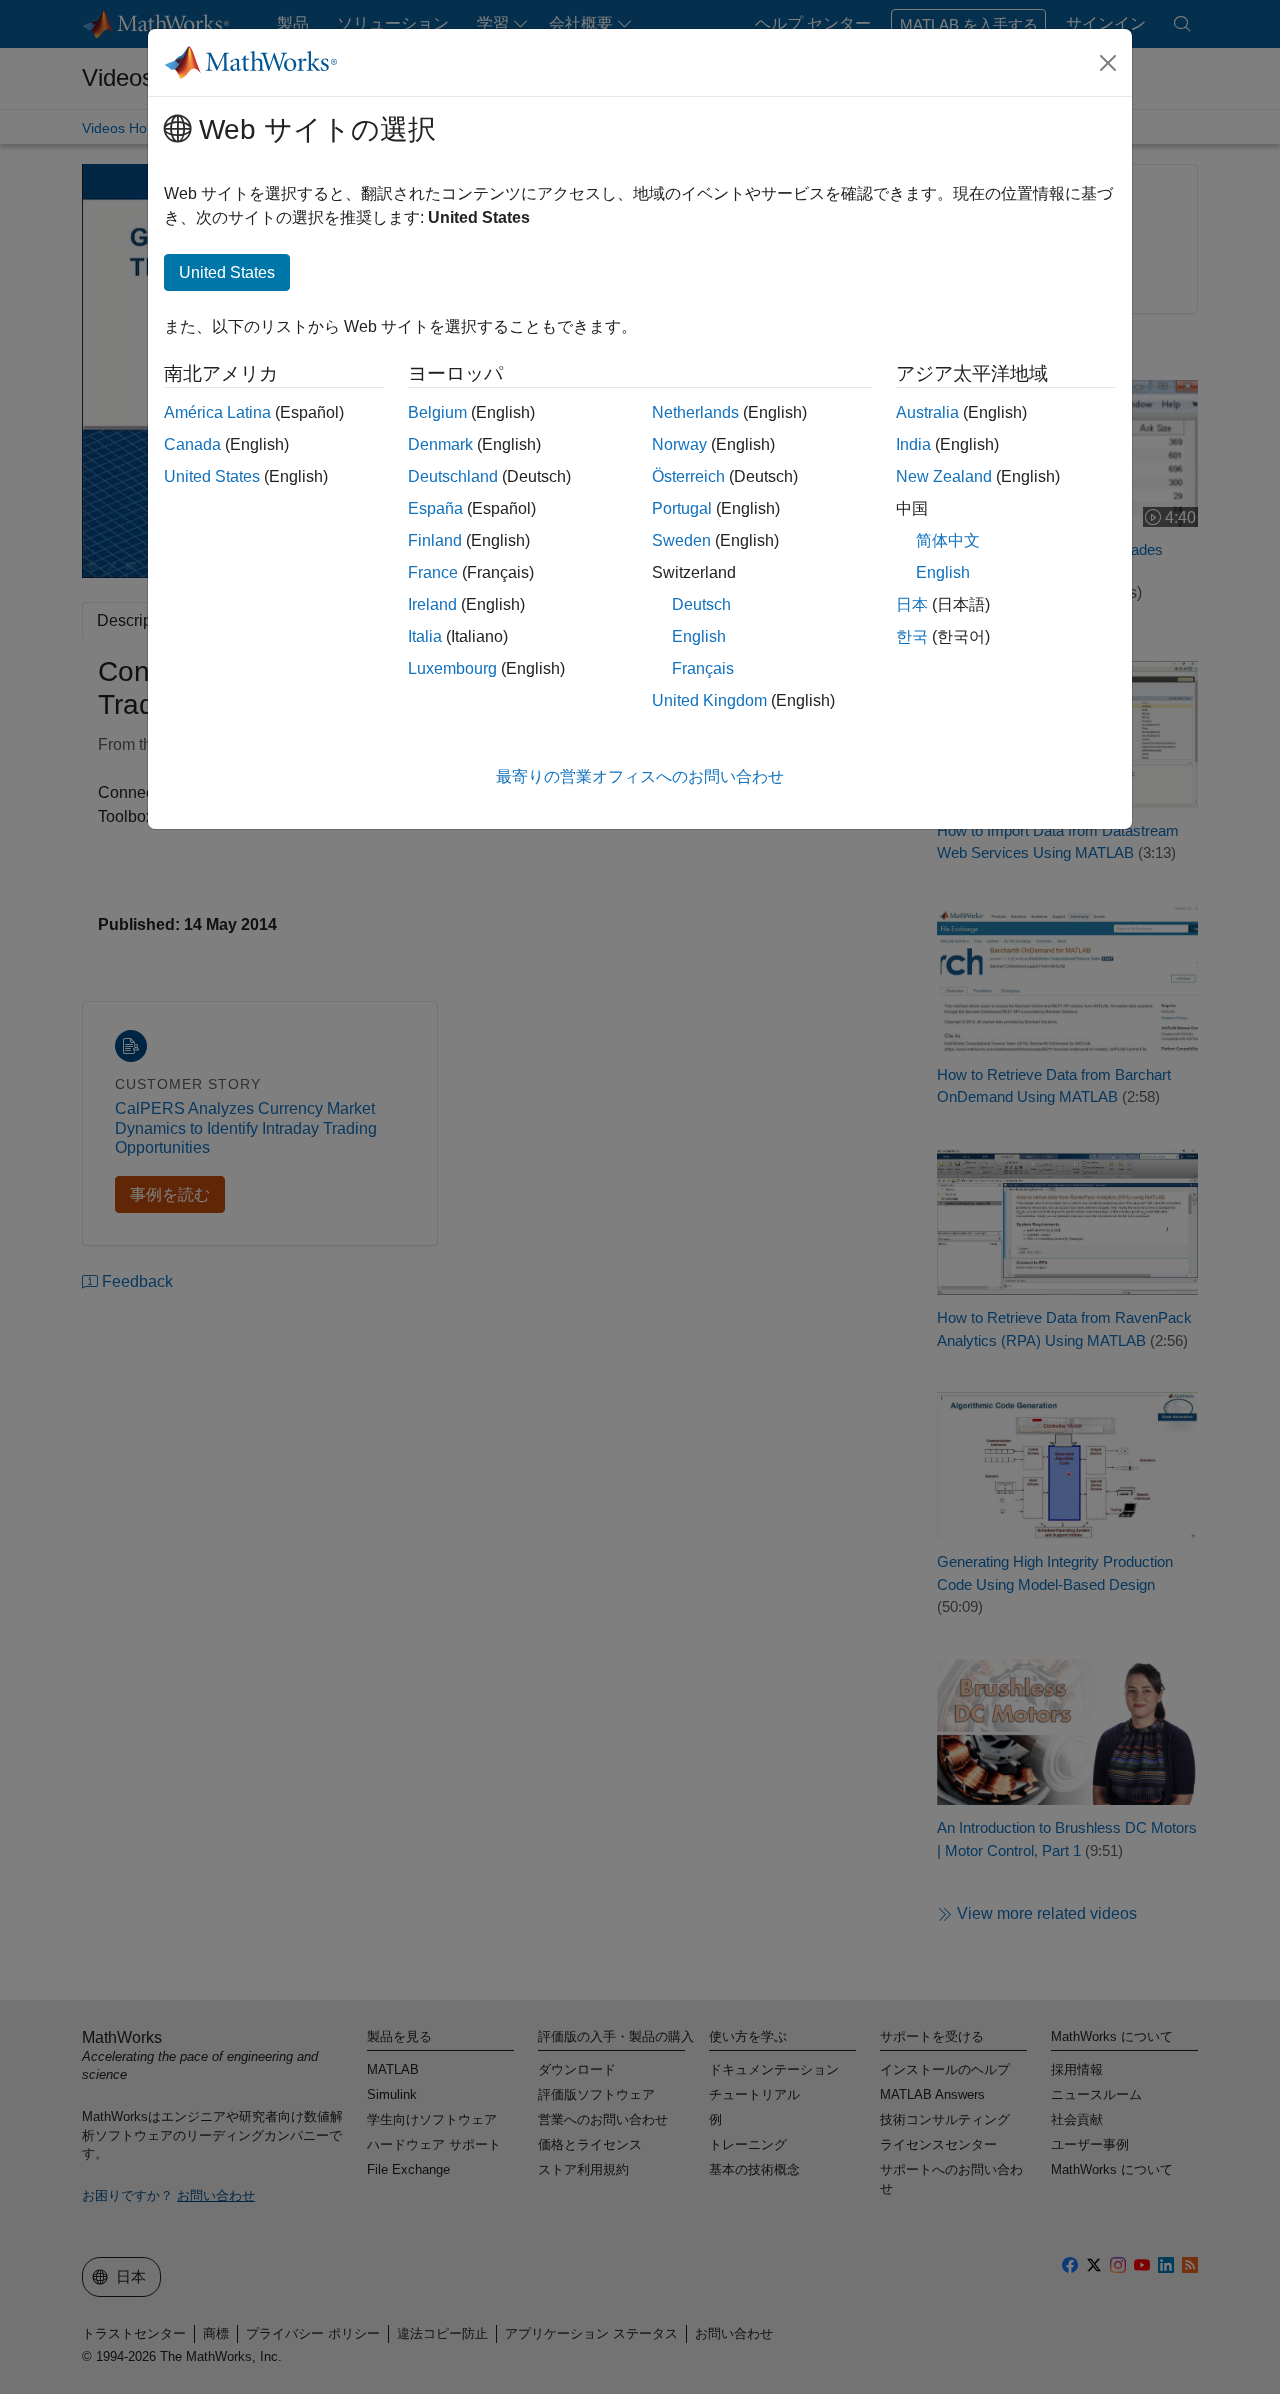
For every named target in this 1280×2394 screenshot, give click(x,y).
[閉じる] (1108, 63)
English (699, 636)
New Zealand (944, 476)
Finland (435, 540)
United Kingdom (709, 700)
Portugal (682, 508)
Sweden (681, 540)
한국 (912, 636)
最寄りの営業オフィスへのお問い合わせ (640, 776)
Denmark (440, 444)
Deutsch (701, 604)
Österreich (688, 476)
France (433, 572)
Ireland (432, 604)
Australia (927, 412)
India (913, 444)
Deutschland (453, 476)
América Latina (217, 412)
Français (703, 668)
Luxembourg (452, 668)
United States (212, 476)
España (435, 508)
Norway (679, 444)
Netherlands (695, 412)
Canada (192, 444)
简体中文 (948, 540)
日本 (912, 604)
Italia (425, 636)
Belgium (437, 412)
